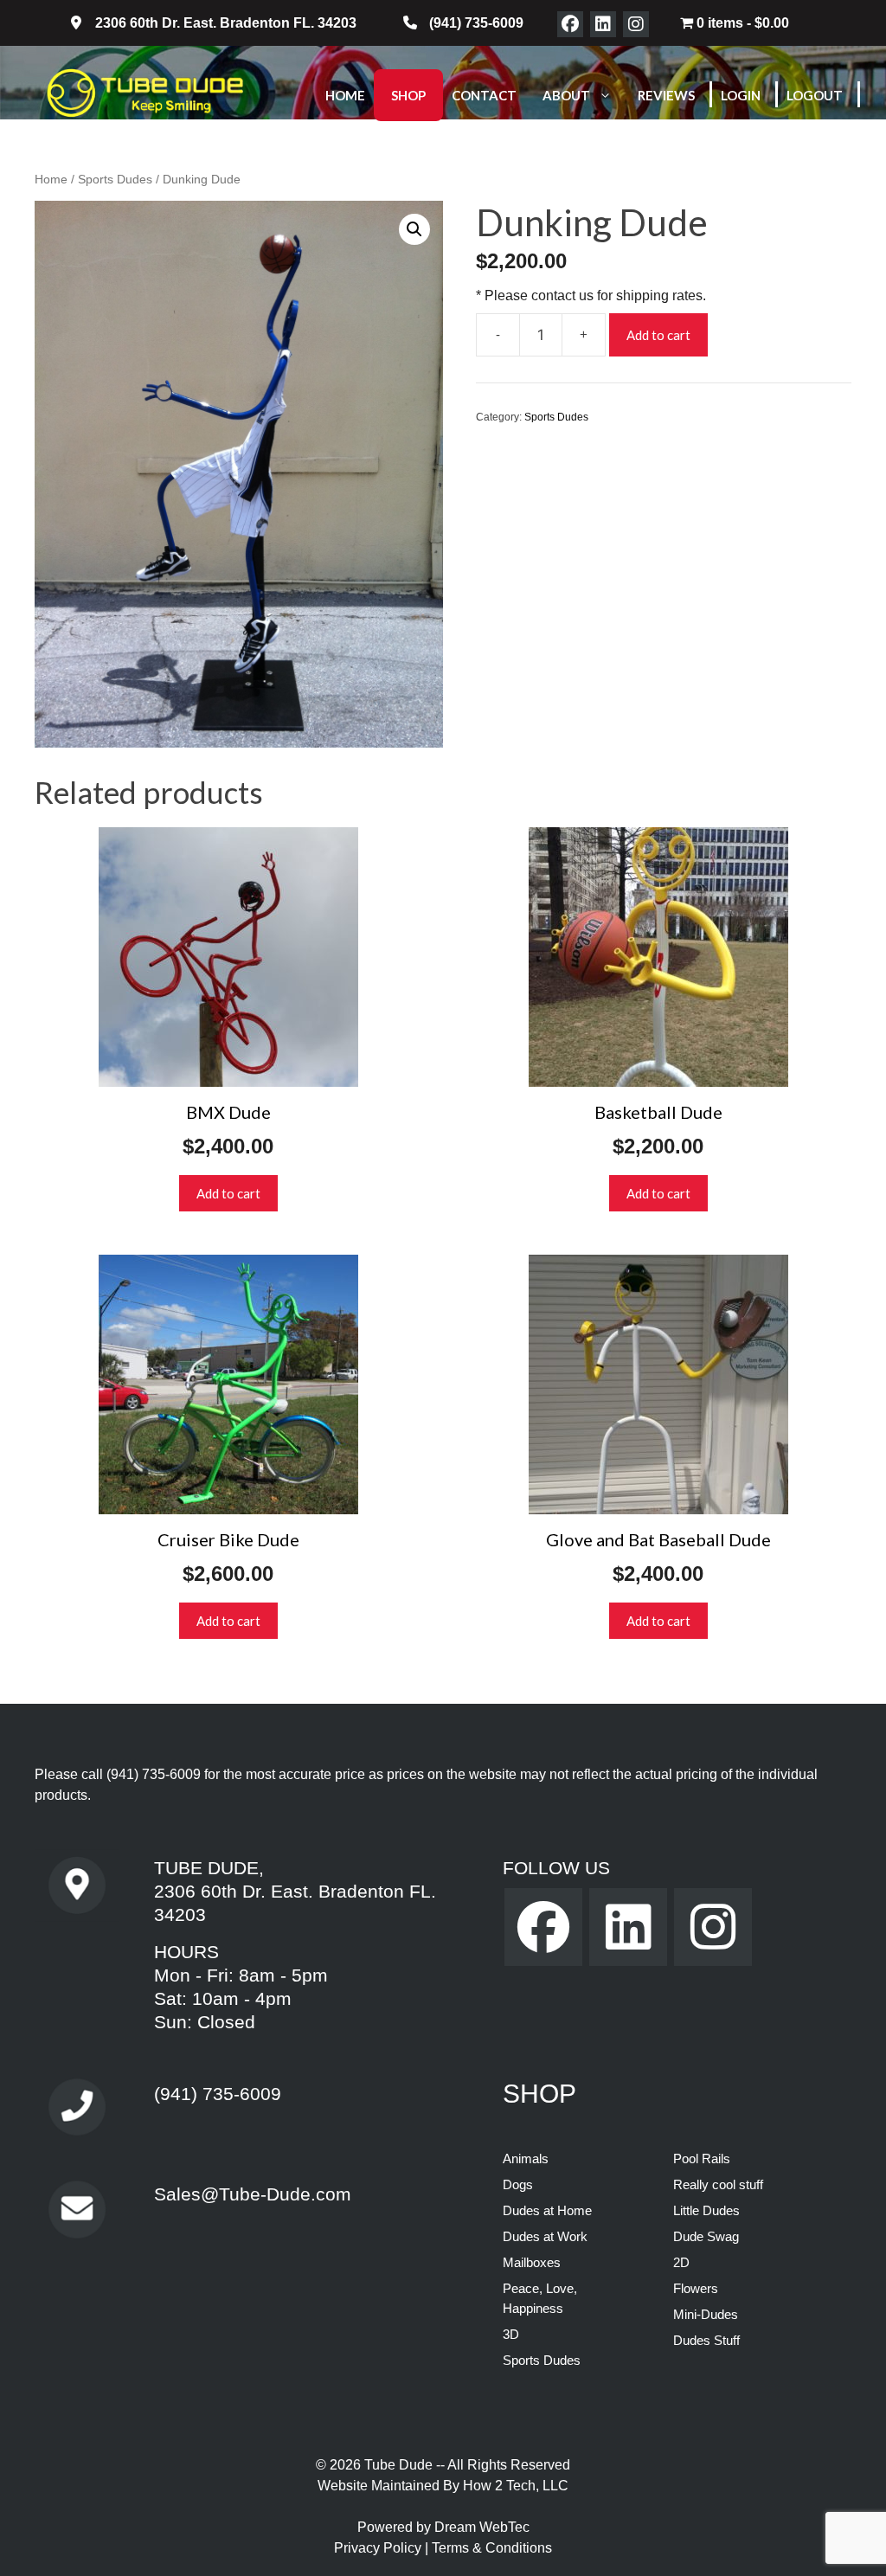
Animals (526, 2158)
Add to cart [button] (228, 1193)
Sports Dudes (115, 180)
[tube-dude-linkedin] (603, 24)
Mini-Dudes (706, 2314)
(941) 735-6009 (154, 1774)
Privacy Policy (379, 2548)
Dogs (518, 2184)
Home (345, 95)
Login (741, 95)
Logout (815, 95)
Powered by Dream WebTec (443, 2527)
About (566, 95)
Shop (408, 95)
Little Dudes (706, 2210)
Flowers (696, 2288)
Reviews (666, 95)
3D (511, 2334)
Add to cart (658, 335)
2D (681, 2262)
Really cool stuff (718, 2184)
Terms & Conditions (492, 2548)
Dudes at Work (545, 2236)
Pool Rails (702, 2158)
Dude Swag (706, 2236)
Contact (484, 95)
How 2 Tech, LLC (516, 2486)
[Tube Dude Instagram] (636, 24)
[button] (414, 229)
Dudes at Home (547, 2210)
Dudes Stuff (706, 2340)
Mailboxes (532, 2262)
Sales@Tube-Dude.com (253, 2194)
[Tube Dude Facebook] (570, 24)
